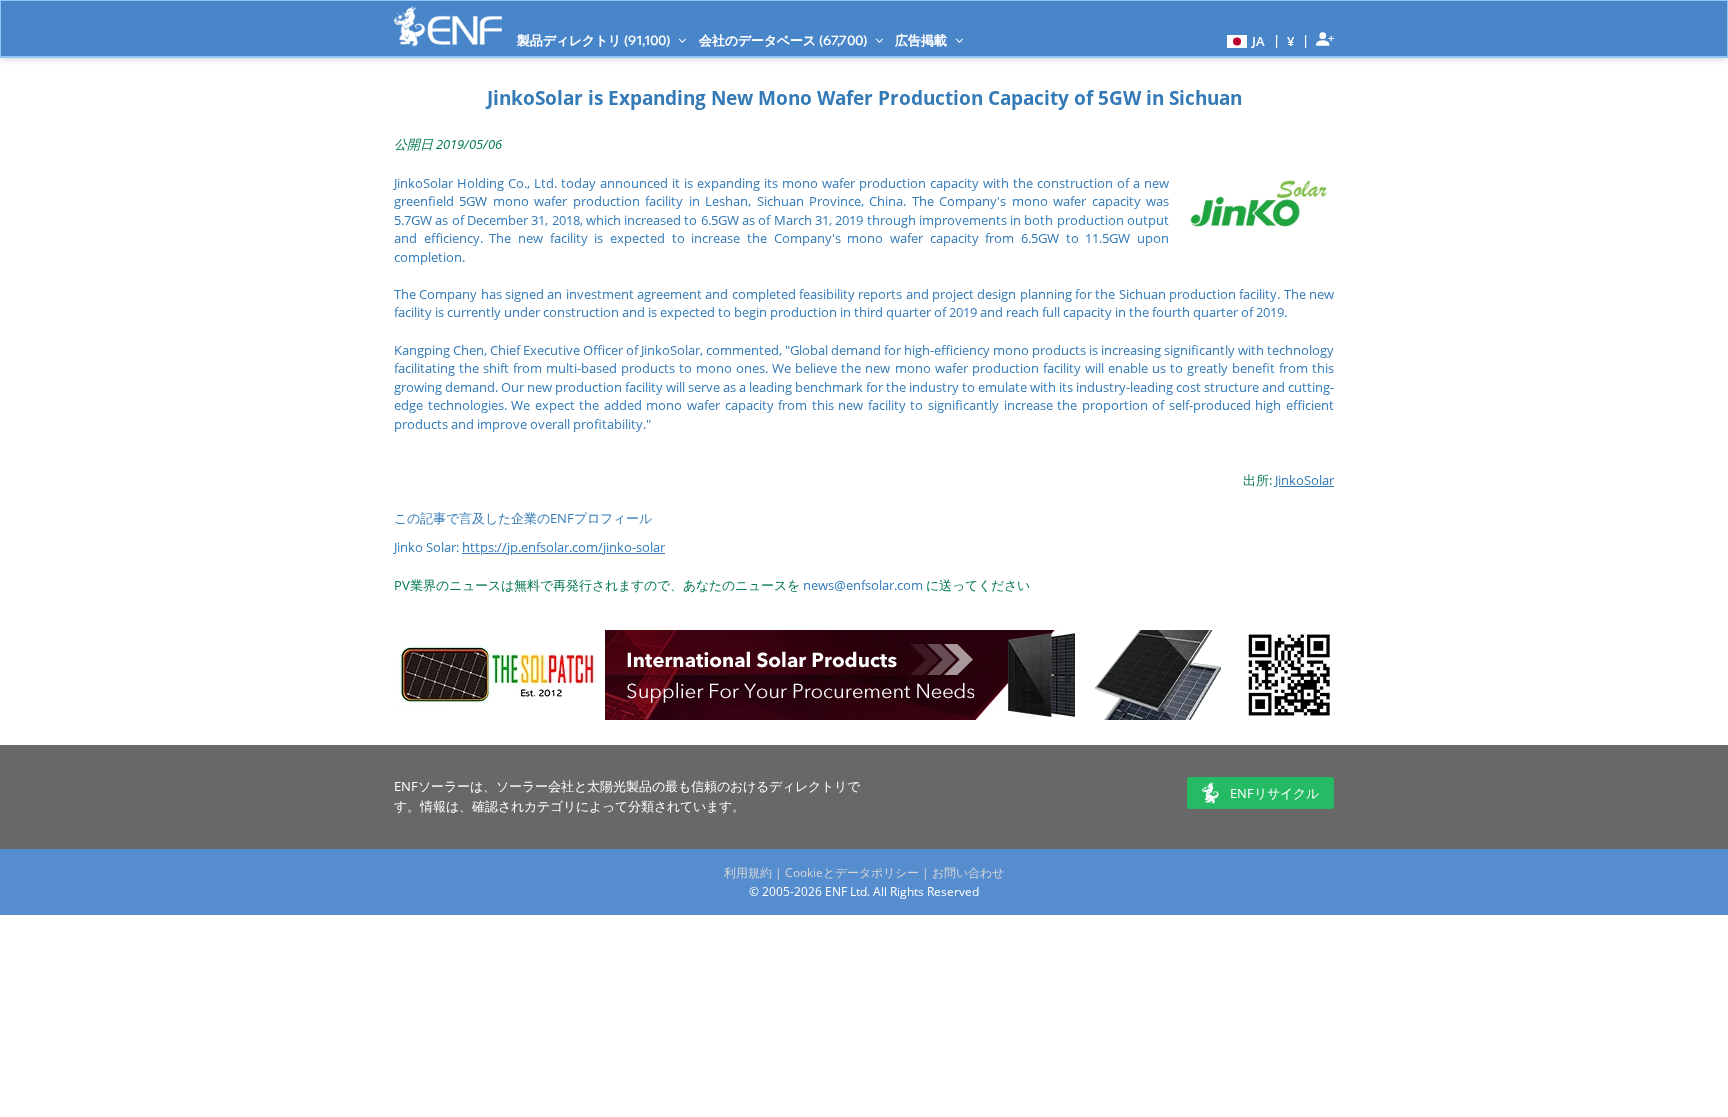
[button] (1243, 40)
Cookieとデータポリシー (852, 872)
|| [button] (1291, 40)
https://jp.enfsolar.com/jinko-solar (563, 547)
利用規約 (748, 872)
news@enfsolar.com (863, 585)
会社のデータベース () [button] (784, 40)
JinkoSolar (1304, 480)
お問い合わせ (968, 872)
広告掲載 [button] (922, 40)
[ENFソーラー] (448, 26)
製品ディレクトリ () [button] (595, 40)
